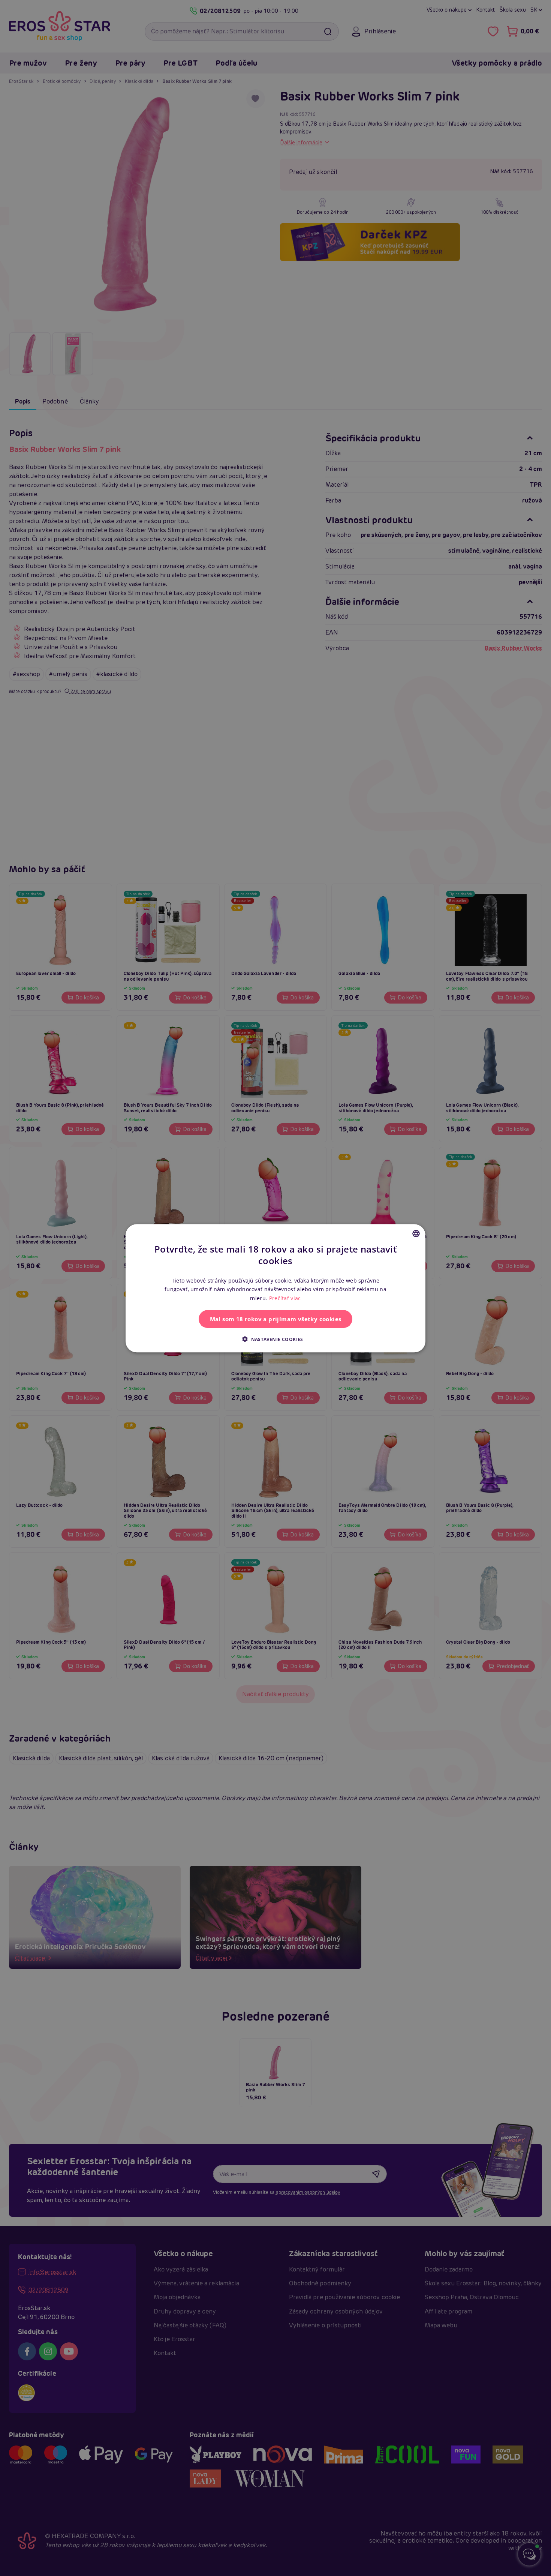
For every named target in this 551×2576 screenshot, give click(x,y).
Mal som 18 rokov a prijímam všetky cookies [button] (276, 1319)
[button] (275, 1339)
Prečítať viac (285, 1298)
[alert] (275, 1288)
